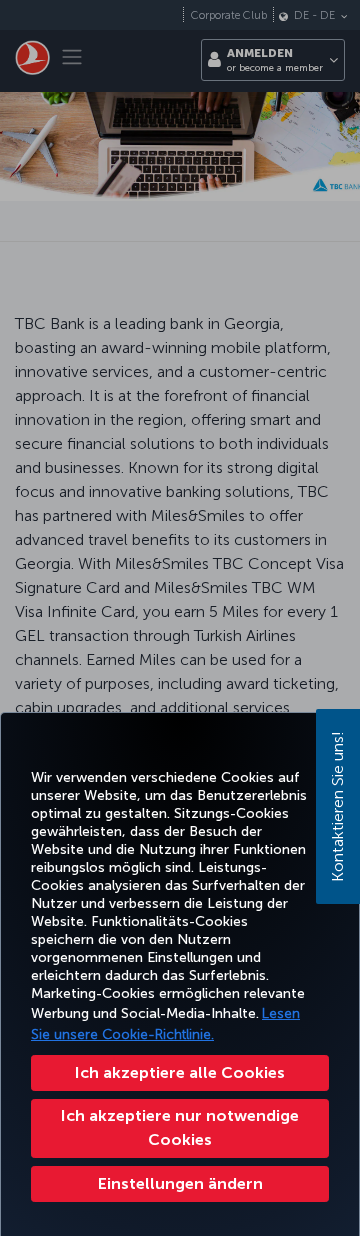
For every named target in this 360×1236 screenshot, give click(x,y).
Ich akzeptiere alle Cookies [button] (180, 1072)
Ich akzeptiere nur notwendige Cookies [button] (180, 1127)
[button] (180, 1184)
